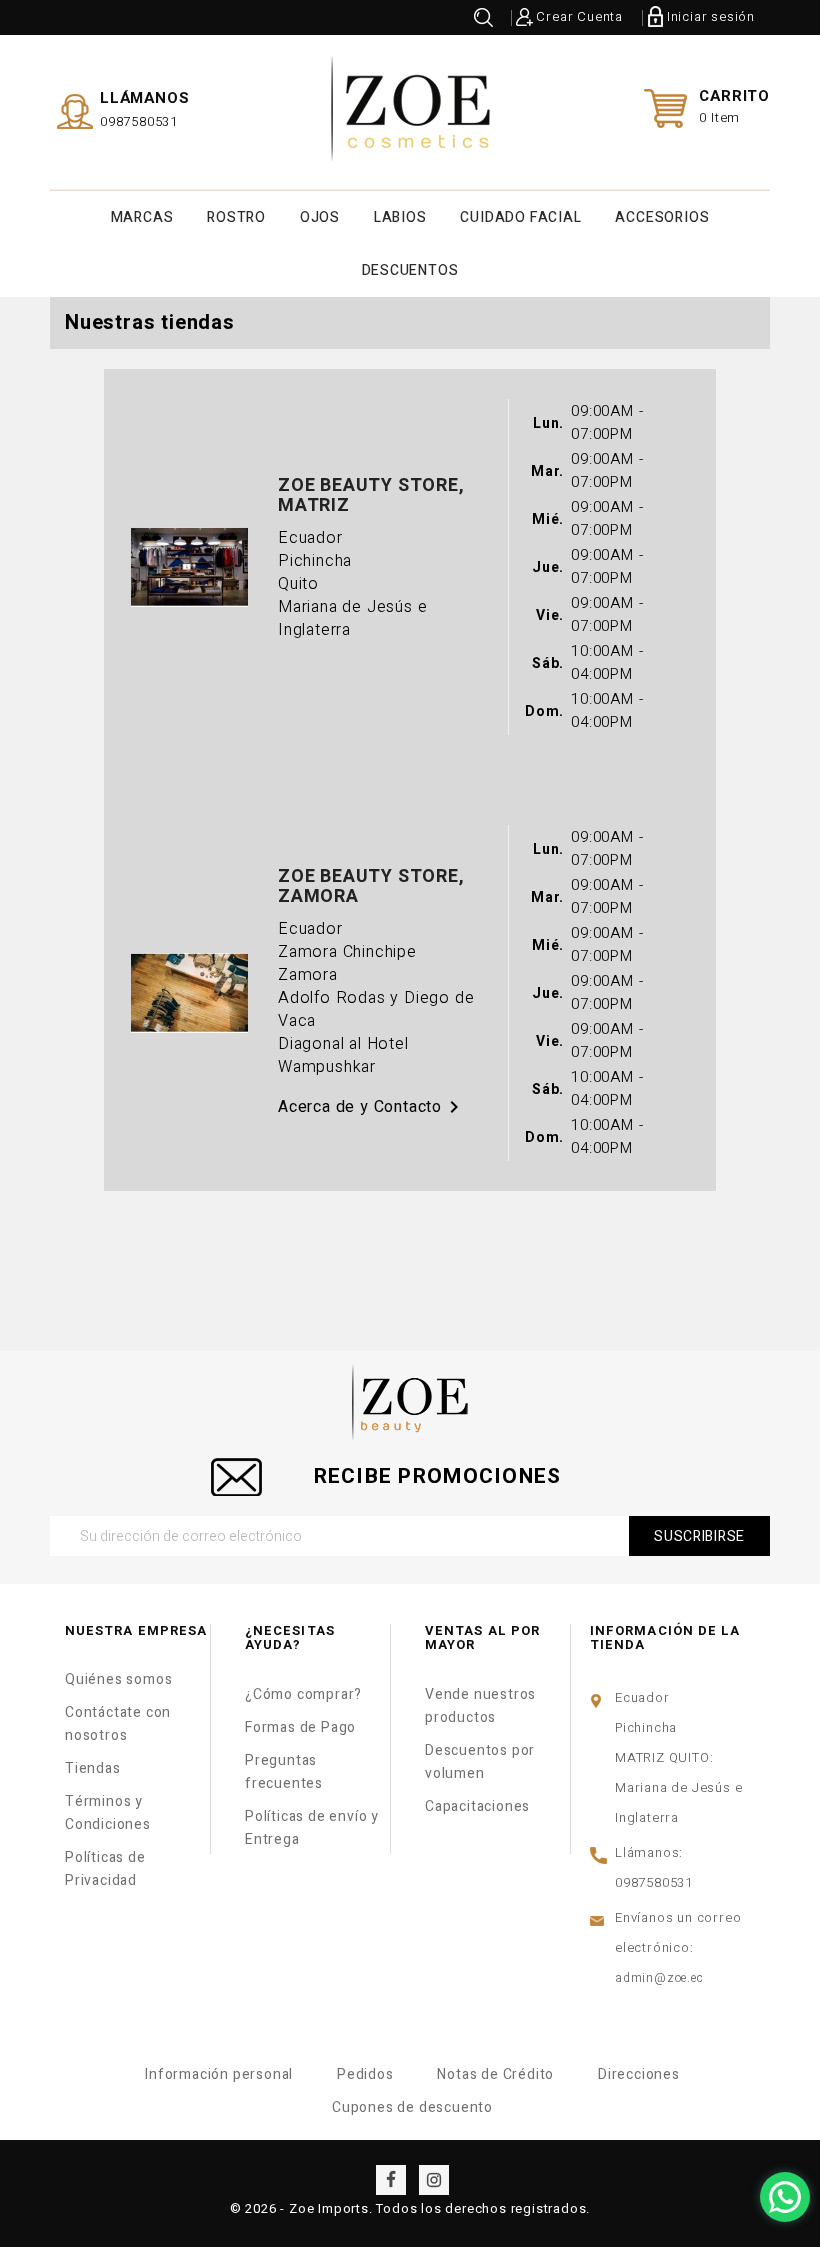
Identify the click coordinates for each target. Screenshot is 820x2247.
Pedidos (365, 2074)
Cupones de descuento (412, 2107)
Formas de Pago (300, 1727)
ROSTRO (236, 217)
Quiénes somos (118, 1679)
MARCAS (142, 217)
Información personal (219, 2074)
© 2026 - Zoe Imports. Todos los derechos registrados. (410, 2208)
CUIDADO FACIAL (520, 217)
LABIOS (400, 217)
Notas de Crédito (495, 2074)
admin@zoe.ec (659, 1978)
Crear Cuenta (579, 16)
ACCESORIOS (662, 217)
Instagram (434, 2180)
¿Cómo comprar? (303, 1694)
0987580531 (139, 121)
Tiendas (93, 1768)
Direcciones (639, 2074)
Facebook (391, 2180)
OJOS (320, 217)
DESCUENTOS (410, 270)
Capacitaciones (477, 1806)
